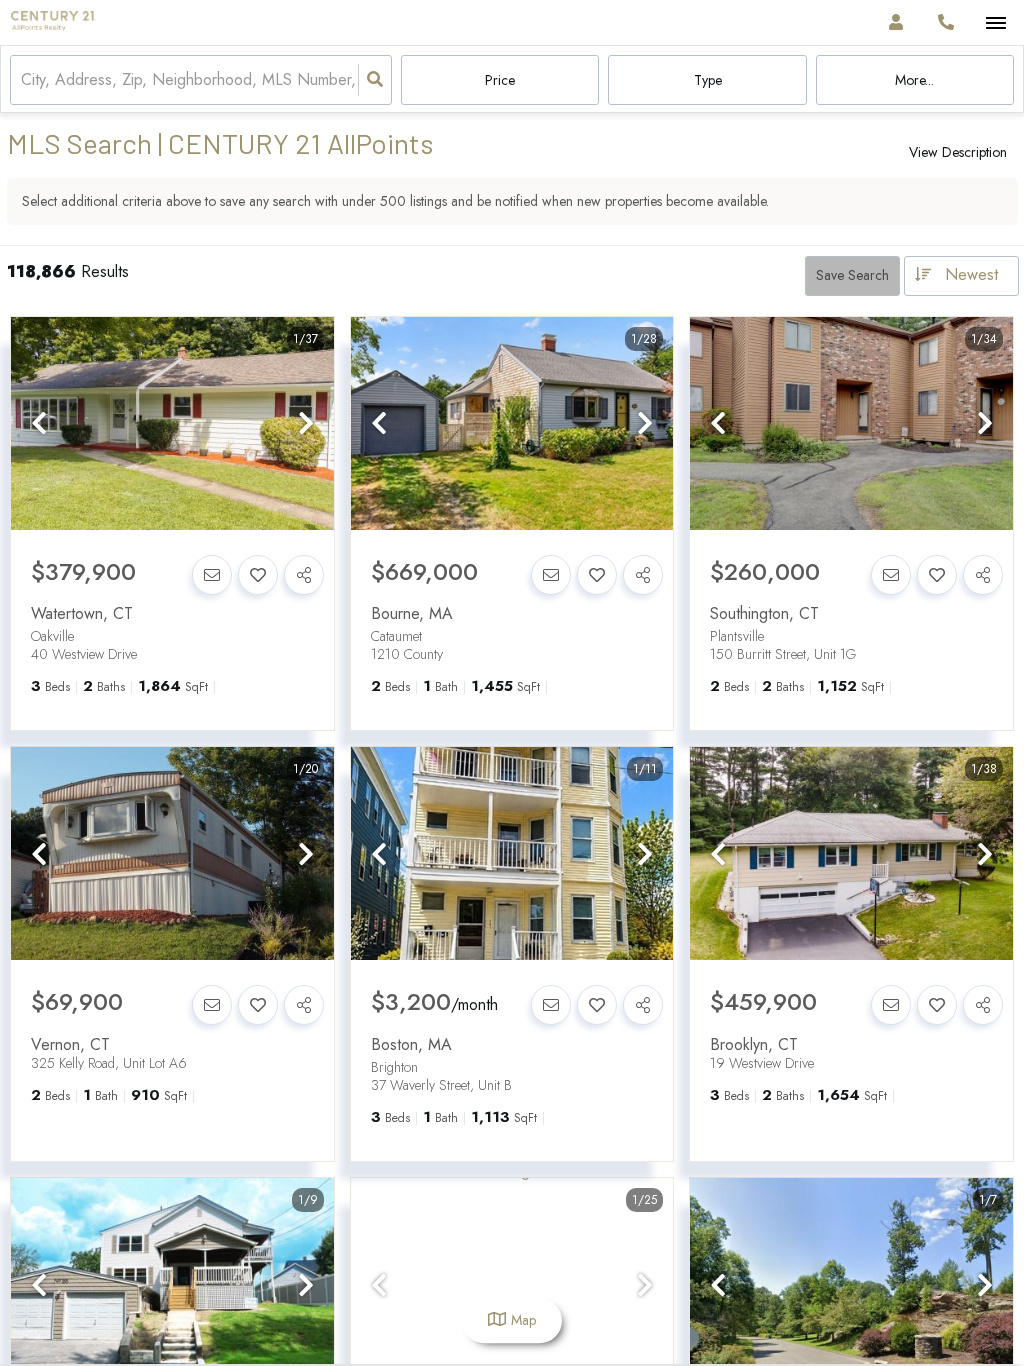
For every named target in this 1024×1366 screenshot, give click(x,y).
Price (500, 80)
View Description (958, 152)
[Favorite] (258, 575)
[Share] (304, 575)
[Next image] (306, 424)
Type (708, 80)
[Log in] (895, 22)
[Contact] (212, 575)
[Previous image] (39, 424)
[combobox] (23, 80)
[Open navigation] (995, 23)
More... (914, 80)
